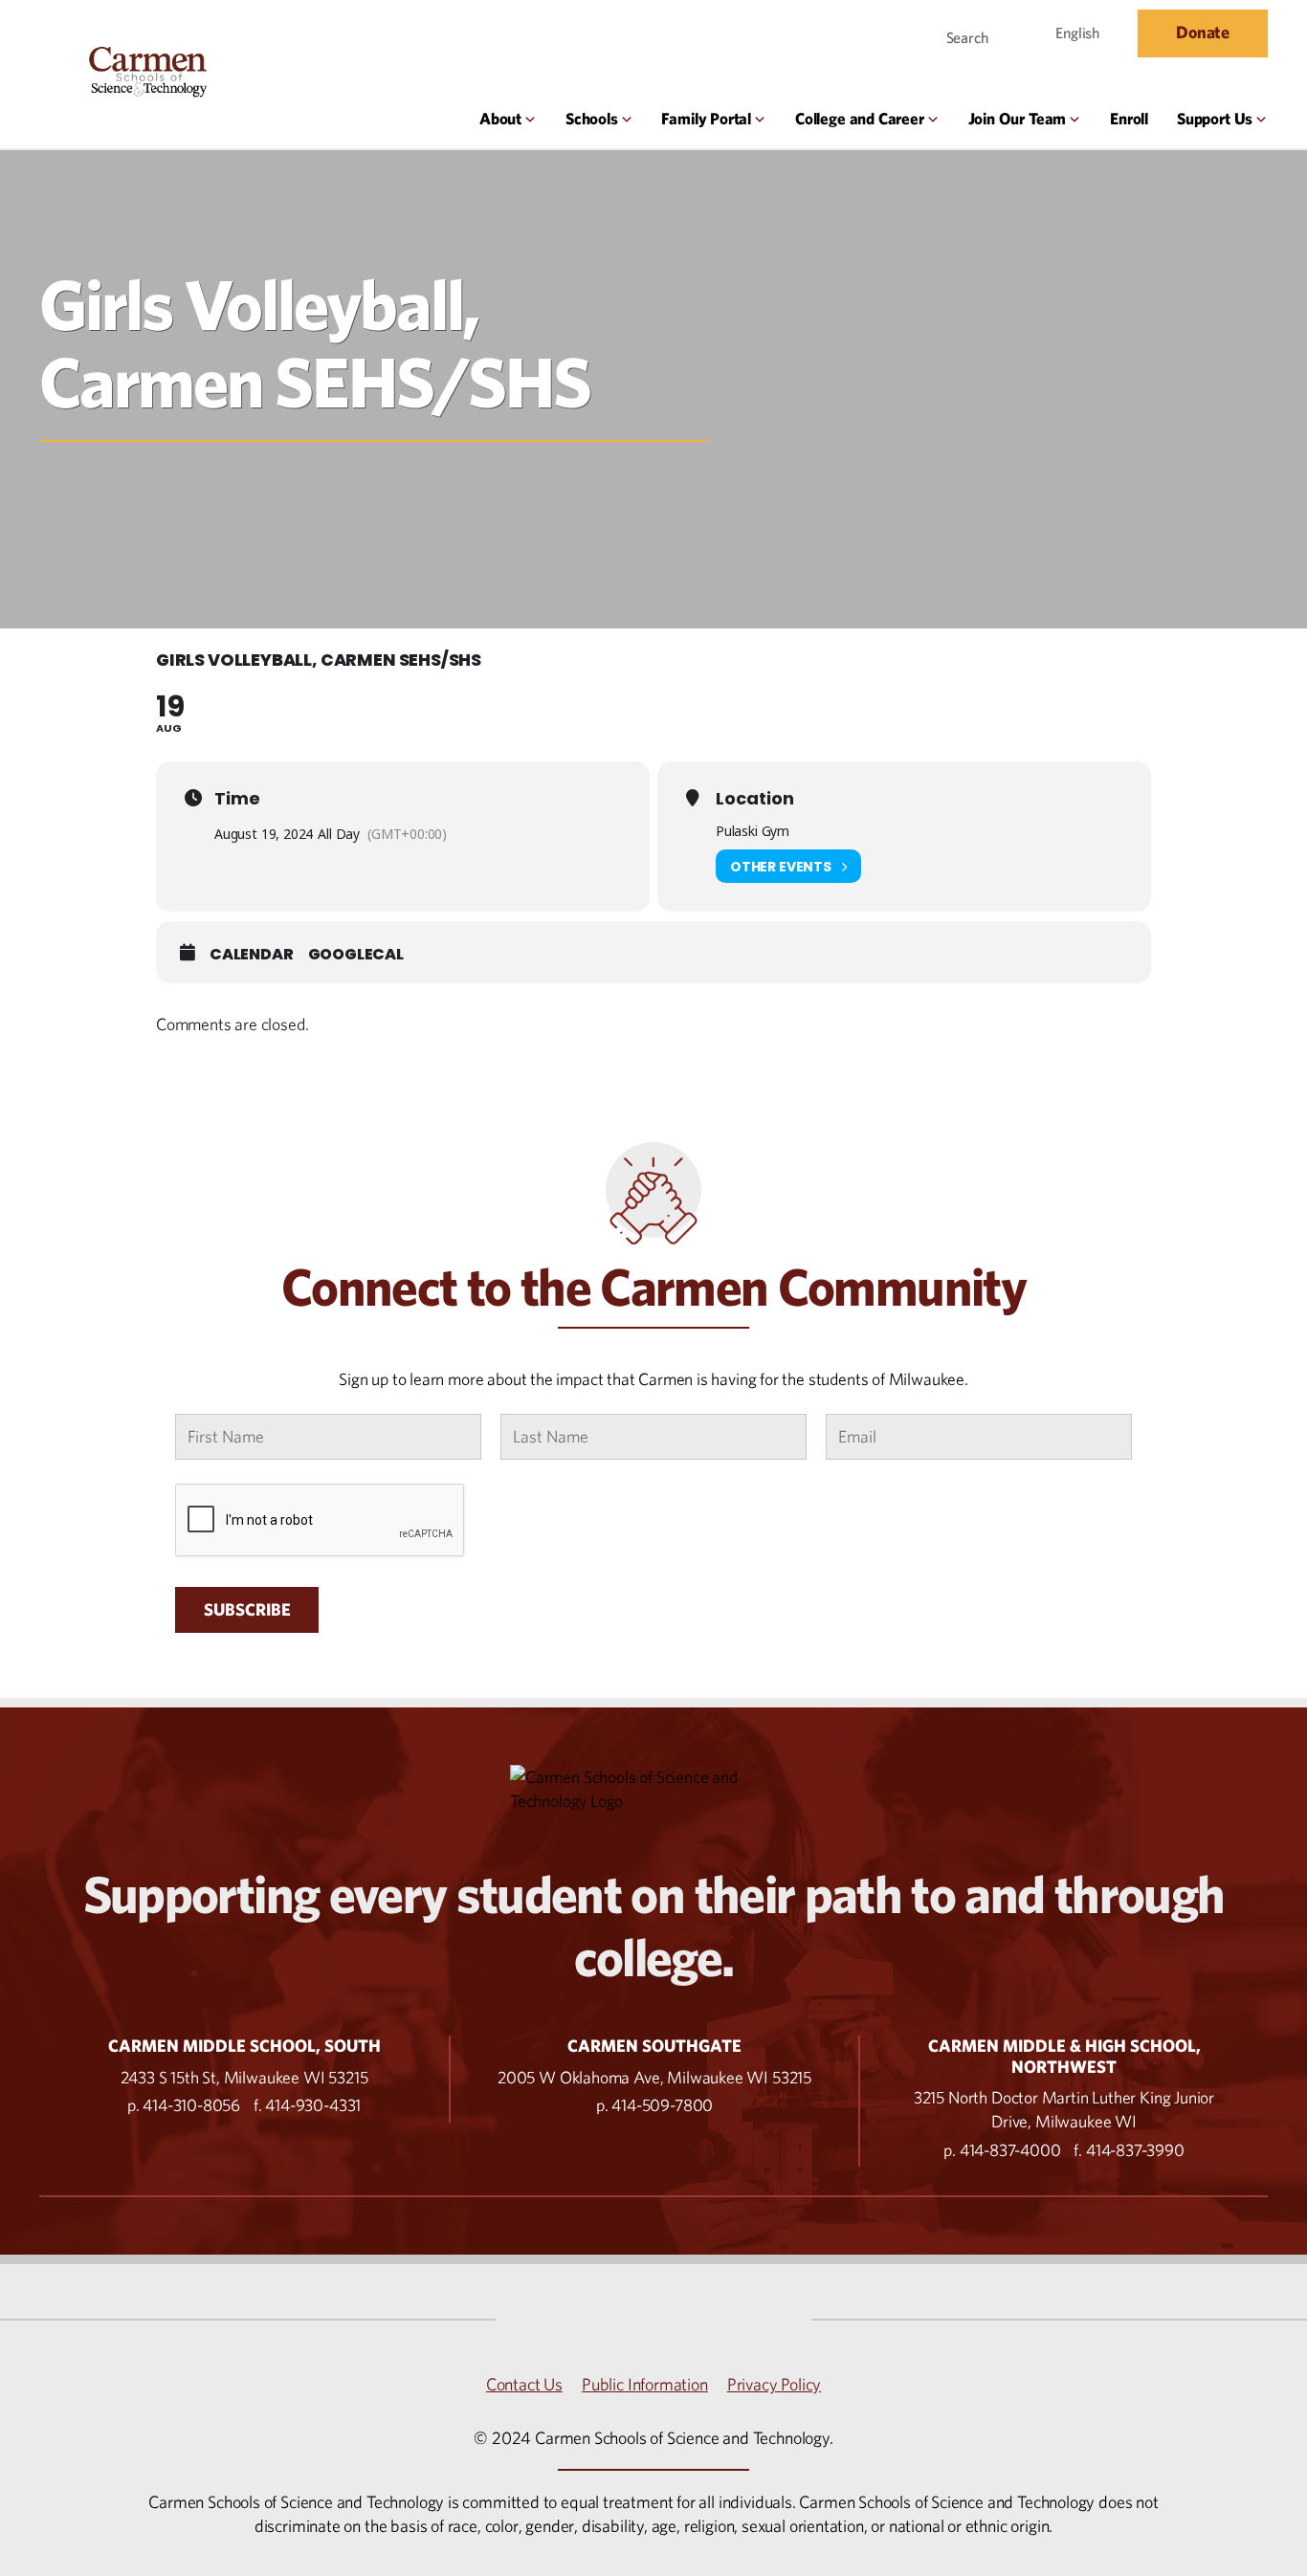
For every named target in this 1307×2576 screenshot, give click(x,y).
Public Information (645, 2384)
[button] (956, 33)
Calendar (252, 955)
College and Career (860, 119)
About (500, 119)
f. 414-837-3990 (1129, 2150)
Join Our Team (1018, 119)
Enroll (1129, 119)
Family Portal (706, 119)
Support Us (1215, 119)
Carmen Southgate (654, 2046)
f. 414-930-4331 (307, 2105)
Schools (592, 119)
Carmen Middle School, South (244, 2046)
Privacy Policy (774, 2384)
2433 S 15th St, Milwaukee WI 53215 (244, 2077)
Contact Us (524, 2384)
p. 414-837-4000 (1002, 2150)
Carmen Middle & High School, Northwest (1064, 2056)
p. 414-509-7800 (654, 2105)
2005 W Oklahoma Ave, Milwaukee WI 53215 (654, 2077)
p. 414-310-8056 (184, 2105)
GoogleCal (356, 955)
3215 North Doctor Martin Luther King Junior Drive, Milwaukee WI (1064, 2109)
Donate (1203, 32)
